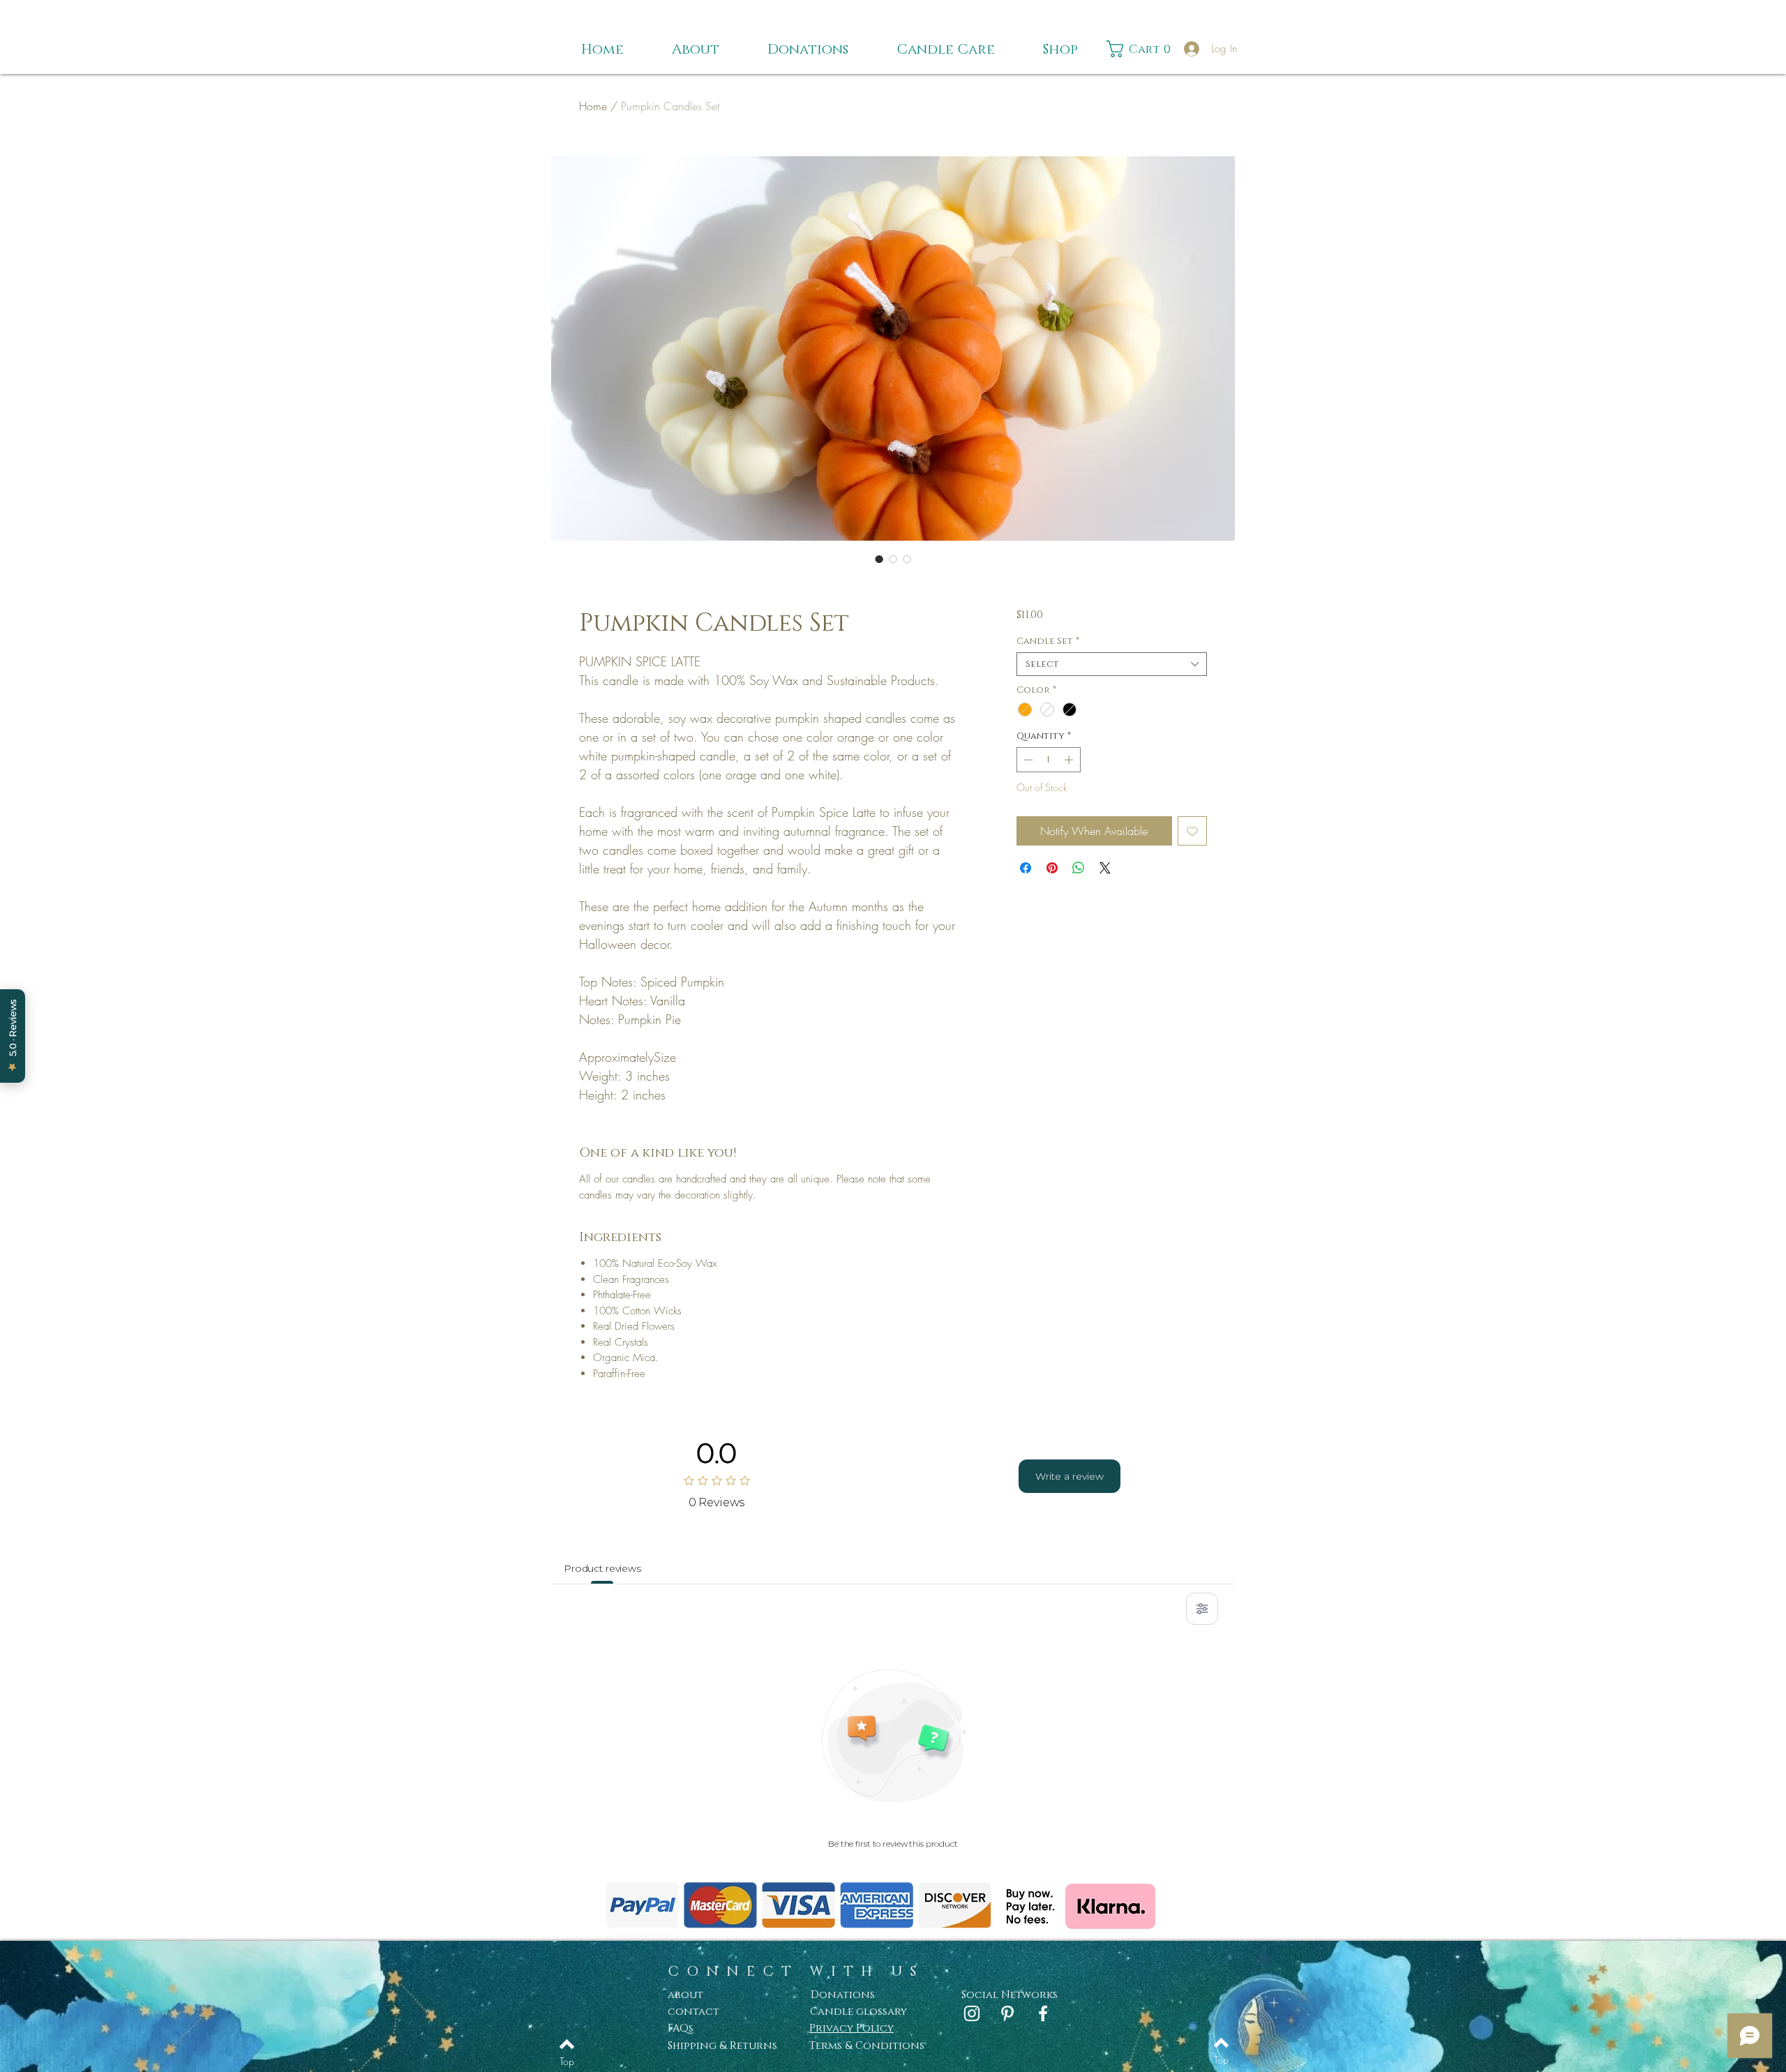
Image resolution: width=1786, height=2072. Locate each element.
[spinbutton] (1048, 760)
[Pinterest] (1007, 2013)
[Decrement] (1027, 760)
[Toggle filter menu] (1202, 1609)
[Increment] (1070, 760)
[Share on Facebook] (1026, 868)
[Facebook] (1043, 2013)
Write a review (1070, 1476)
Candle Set (1048, 641)
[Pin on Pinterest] (1052, 868)
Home (593, 106)
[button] (1142, 49)
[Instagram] (972, 2013)
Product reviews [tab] (602, 1568)
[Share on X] (1105, 868)
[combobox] (1112, 664)
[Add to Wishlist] (1192, 831)
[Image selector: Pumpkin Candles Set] (879, 559)
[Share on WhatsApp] (1079, 868)
